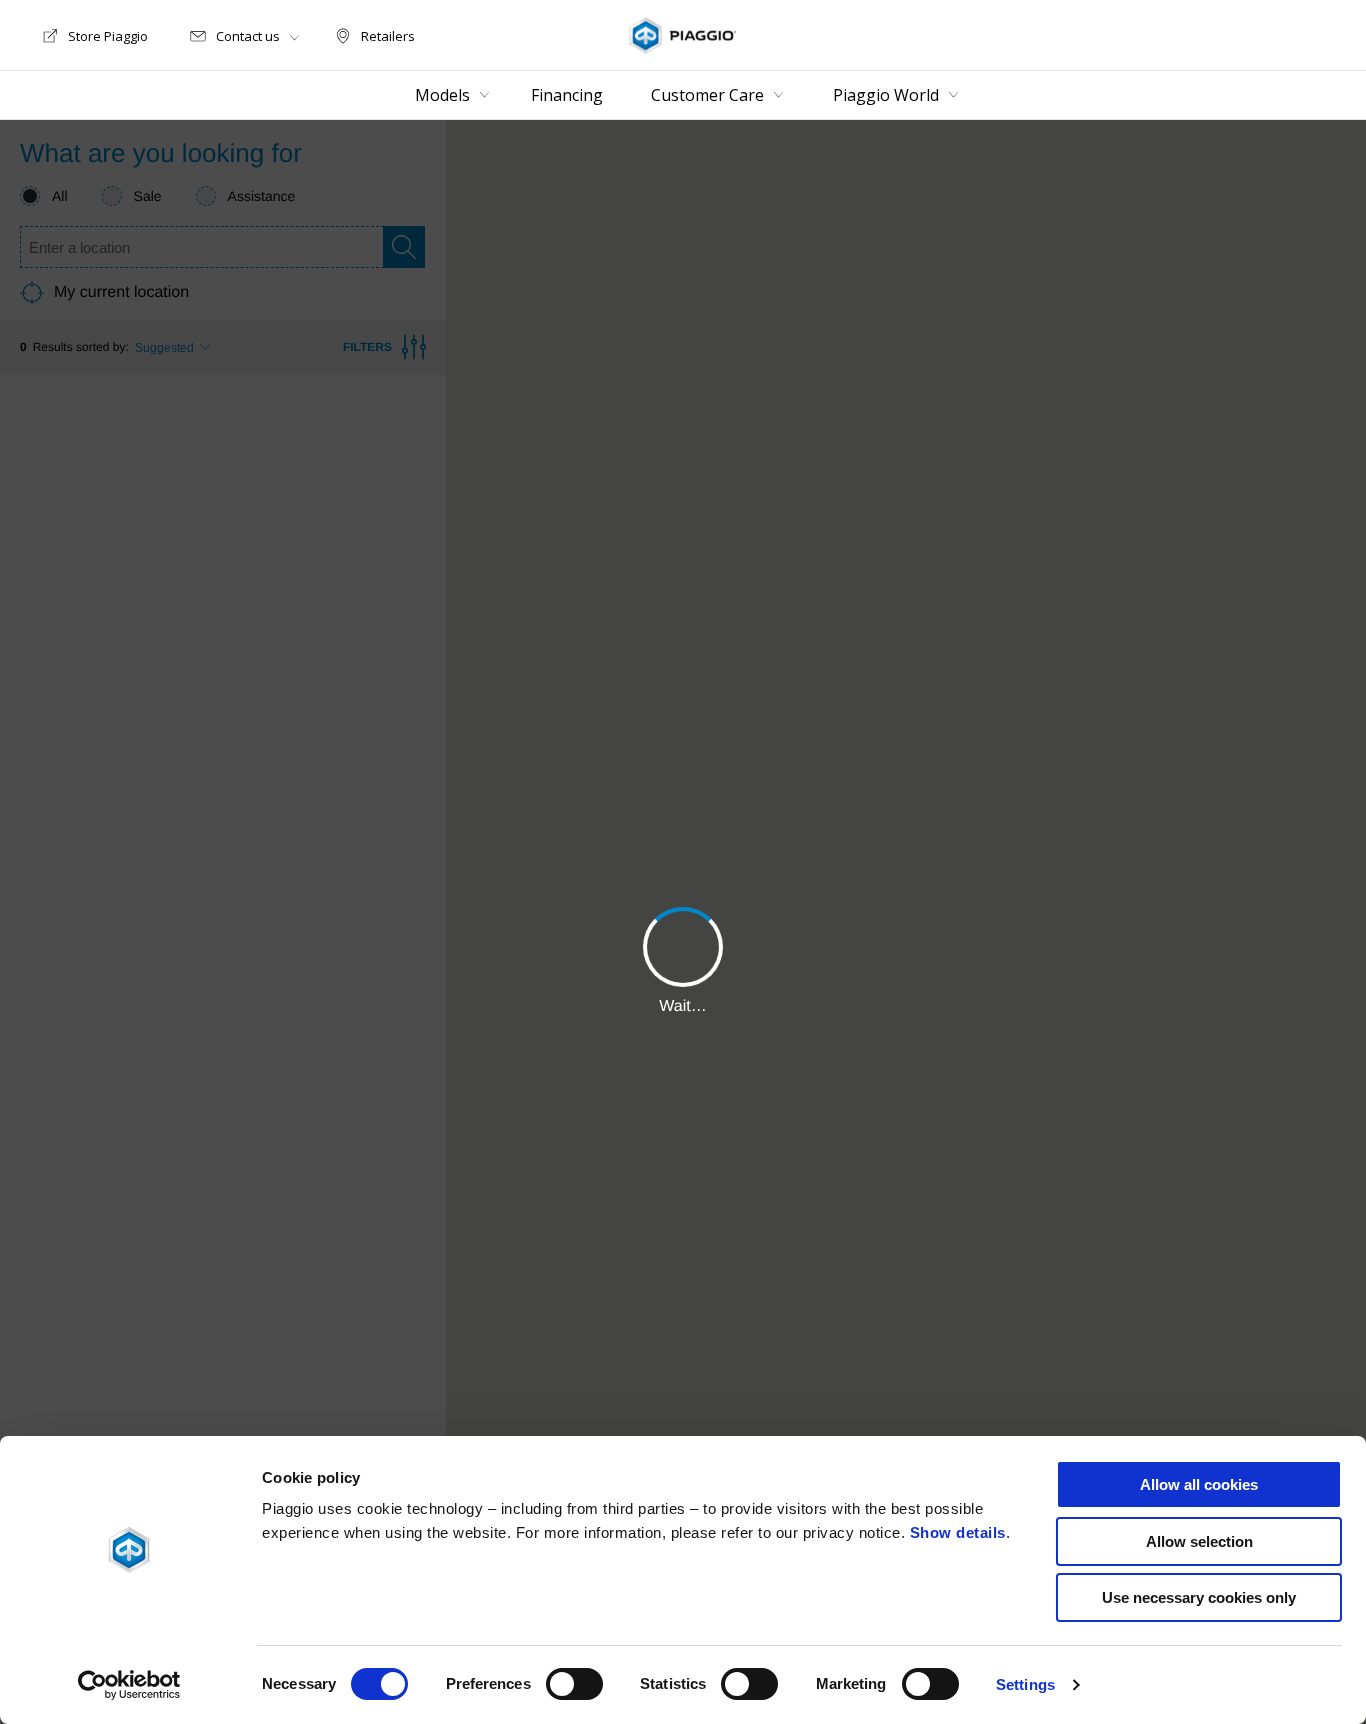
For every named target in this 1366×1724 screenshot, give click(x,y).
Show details (958, 1532)
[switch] (574, 1684)
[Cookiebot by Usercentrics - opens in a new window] (129, 1685)
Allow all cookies (1199, 1484)
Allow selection (1199, 1541)
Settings (1025, 1684)
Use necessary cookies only (1199, 1597)
